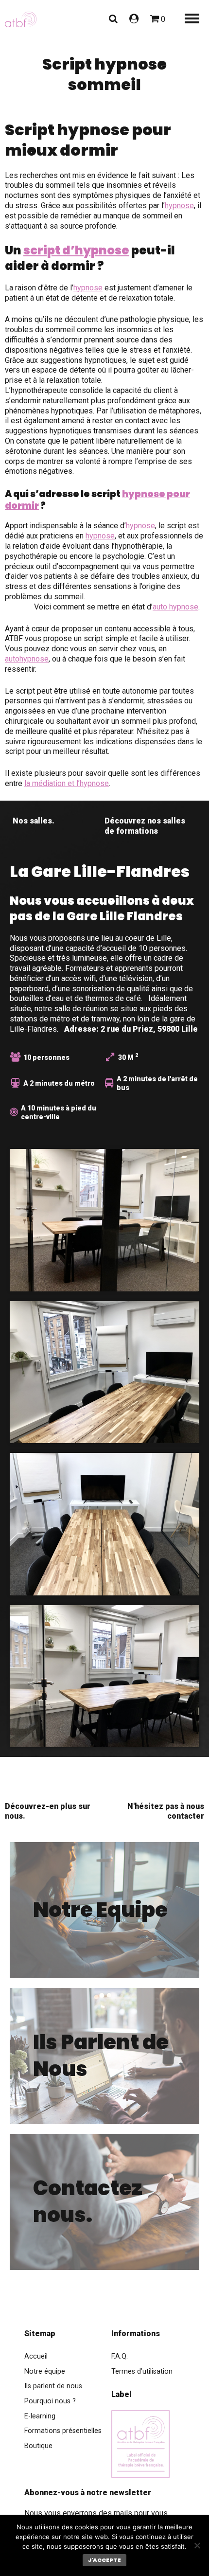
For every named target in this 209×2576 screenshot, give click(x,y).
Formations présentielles (63, 2431)
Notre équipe (45, 2371)
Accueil (36, 2356)
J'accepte (104, 2560)
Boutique (38, 2446)
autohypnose (27, 659)
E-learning (40, 2416)
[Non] (197, 2545)
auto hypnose (175, 607)
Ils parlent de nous (53, 2386)
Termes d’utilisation (142, 2371)
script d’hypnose (76, 250)
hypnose (179, 206)
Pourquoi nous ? (50, 2401)
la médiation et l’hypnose (67, 783)
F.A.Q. (120, 2356)
